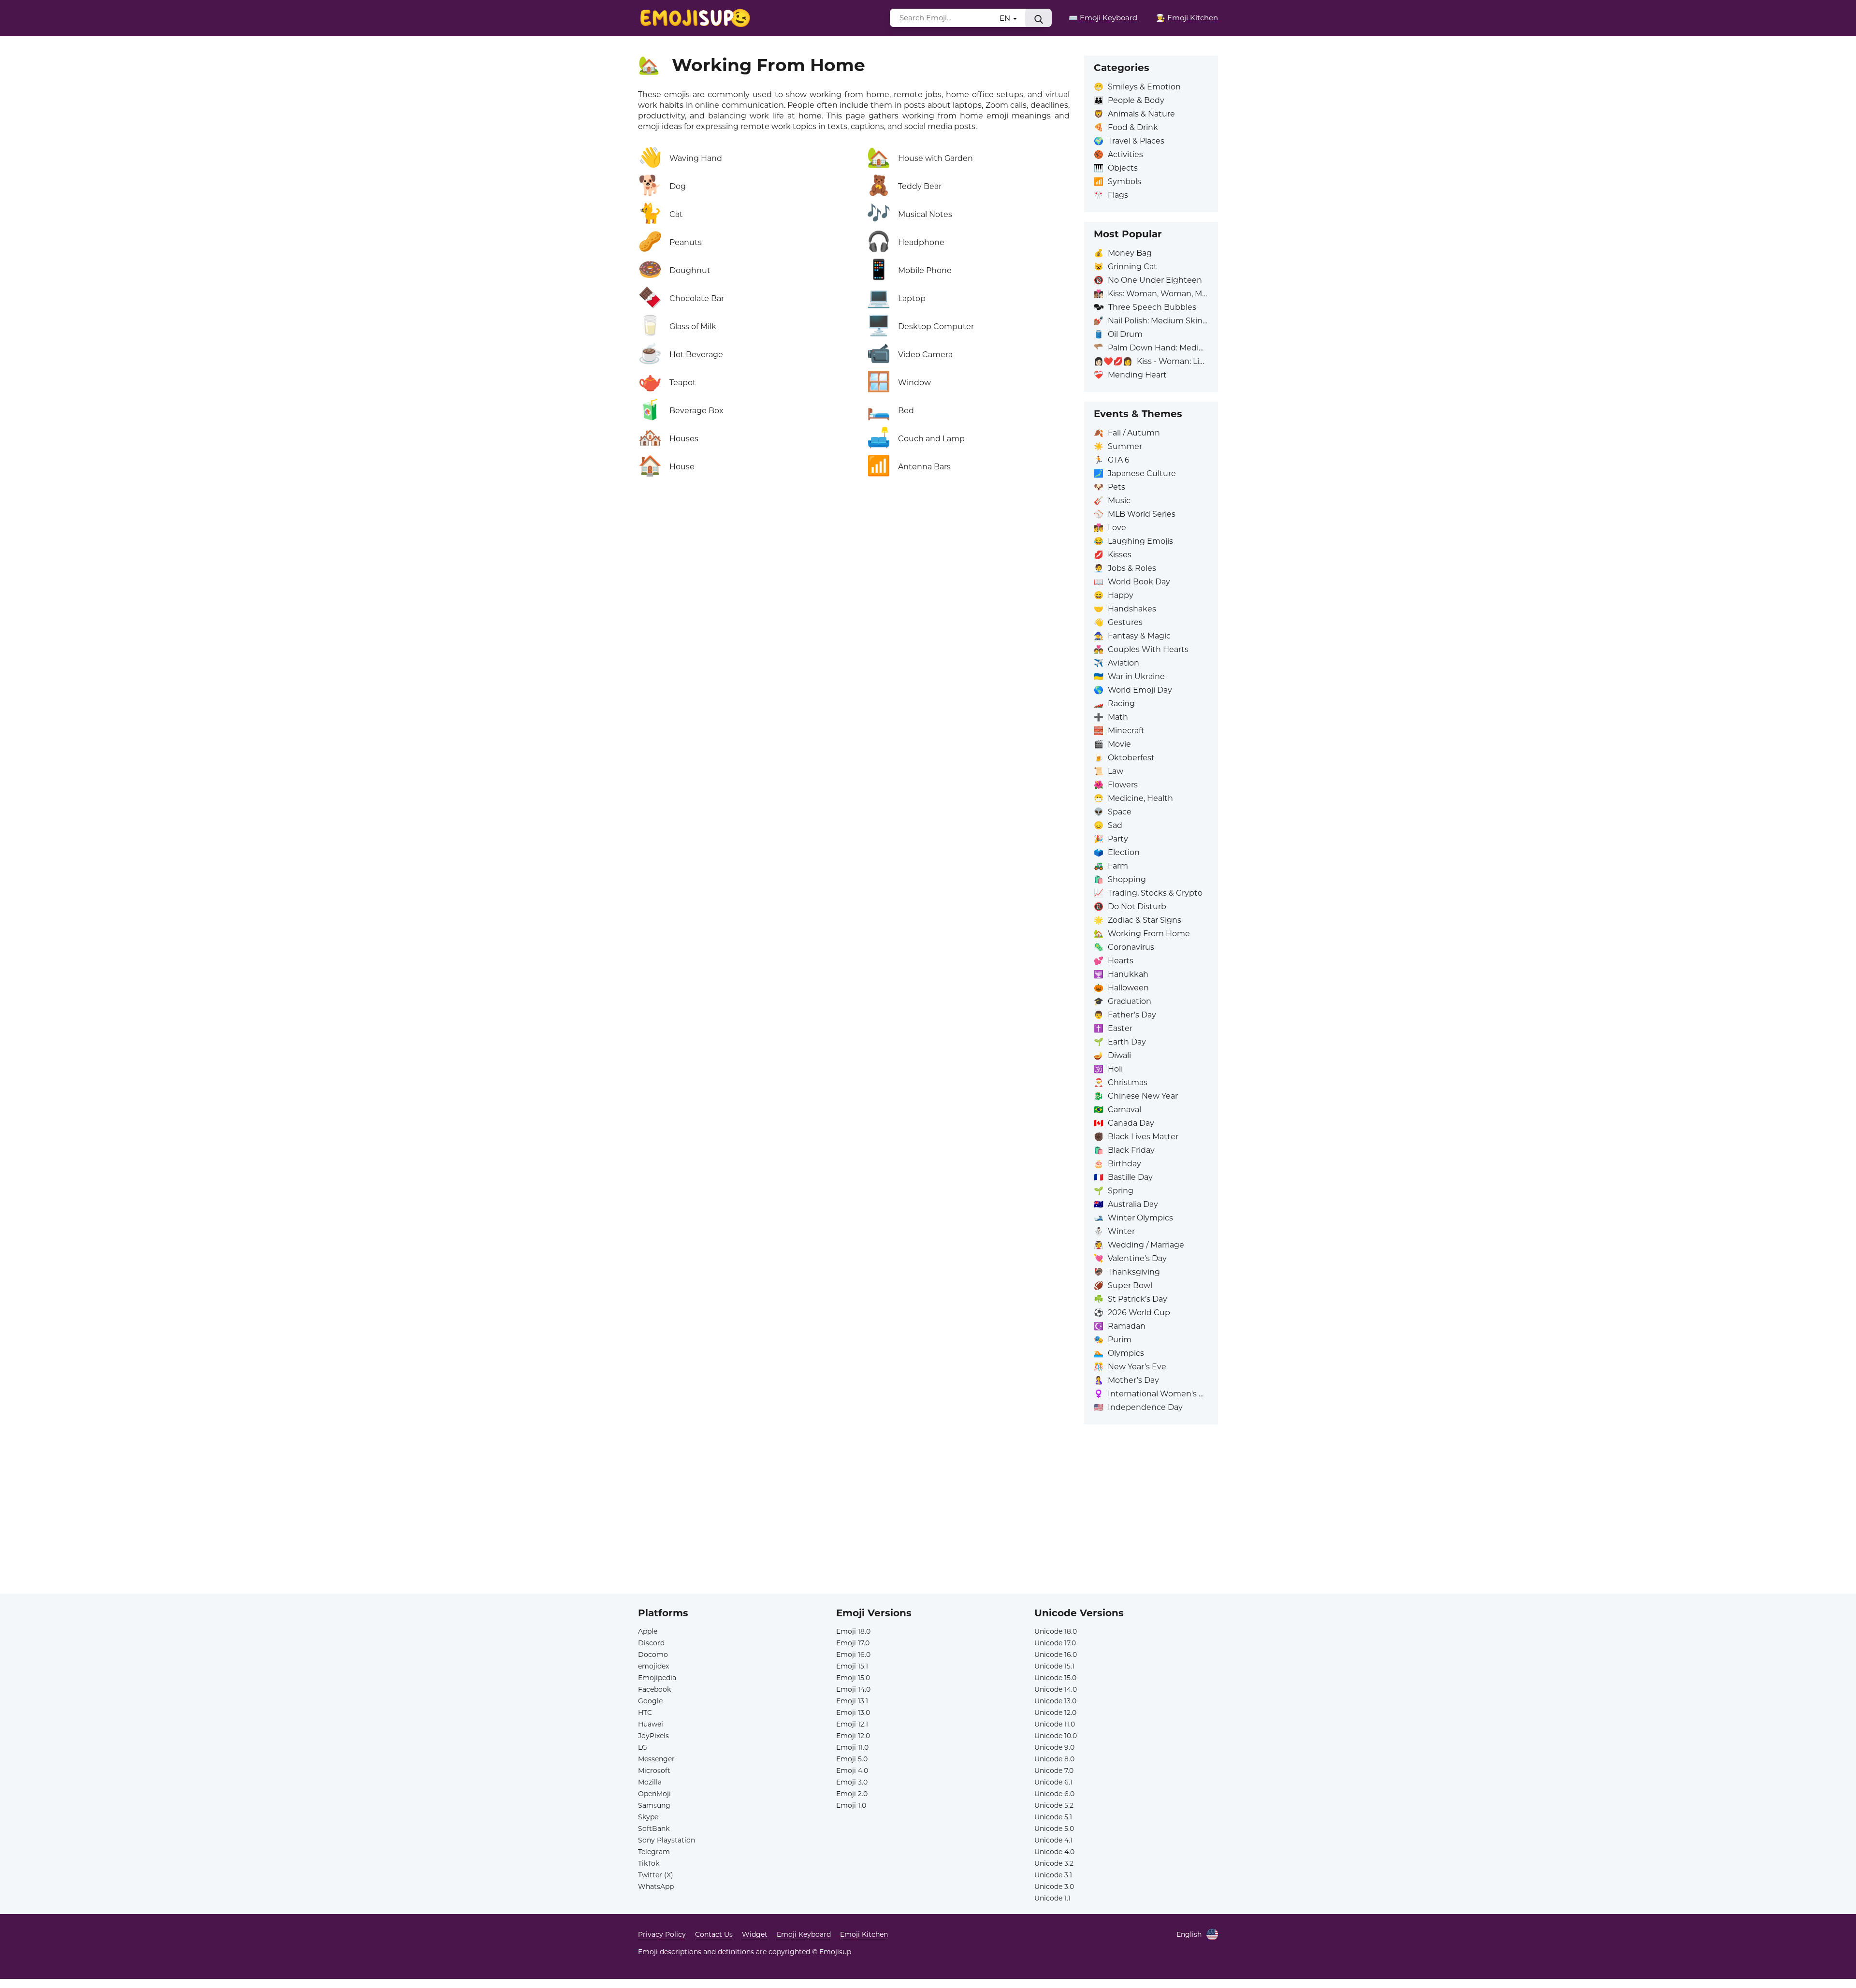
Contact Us (714, 1934)
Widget (755, 1934)
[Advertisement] (928, 1526)
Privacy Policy (662, 1934)
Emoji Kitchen (864, 1934)
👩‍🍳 (1187, 18)
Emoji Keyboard (804, 1934)
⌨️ (1103, 18)
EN (1006, 18)
